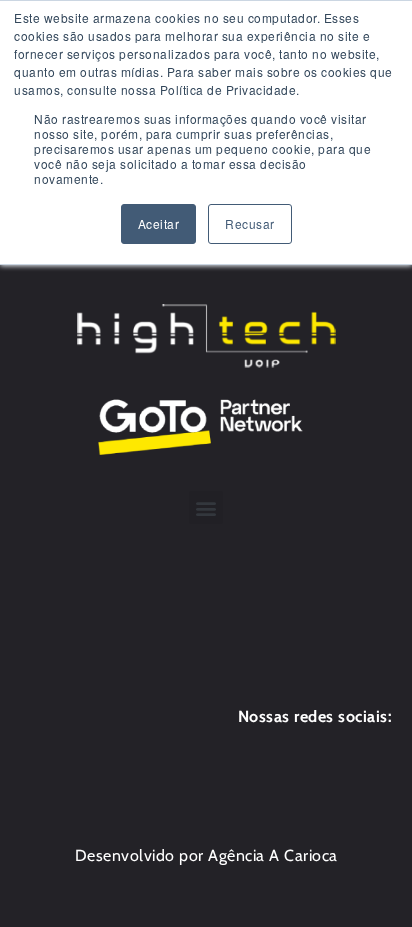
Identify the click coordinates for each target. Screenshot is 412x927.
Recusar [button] (250, 223)
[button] (206, 507)
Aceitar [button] (159, 223)
